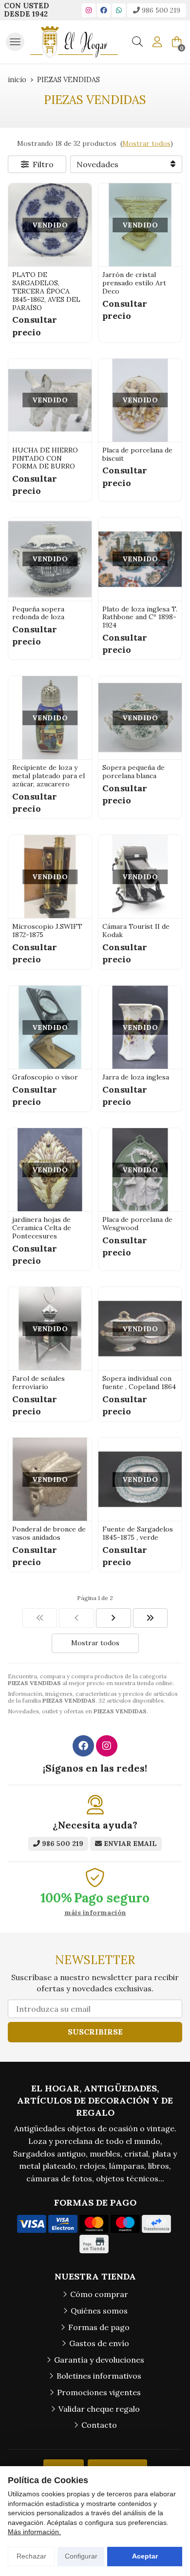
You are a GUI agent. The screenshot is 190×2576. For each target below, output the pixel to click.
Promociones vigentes (99, 2392)
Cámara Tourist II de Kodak (136, 931)
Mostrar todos (146, 143)
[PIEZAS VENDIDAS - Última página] (114, 1618)
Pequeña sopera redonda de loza (38, 613)
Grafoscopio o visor (45, 1077)
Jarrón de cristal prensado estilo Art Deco (134, 283)
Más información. (34, 2532)
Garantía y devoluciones (99, 2360)
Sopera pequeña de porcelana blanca (133, 772)
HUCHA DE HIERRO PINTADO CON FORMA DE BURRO (45, 458)
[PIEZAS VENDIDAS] (40, 1618)
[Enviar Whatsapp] (119, 10)
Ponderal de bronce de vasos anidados (49, 1533)
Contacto (99, 2425)
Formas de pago (99, 2327)
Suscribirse (95, 2032)
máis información (95, 1913)
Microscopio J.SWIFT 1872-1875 (47, 931)
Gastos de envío (99, 2343)
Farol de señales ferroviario (38, 1383)
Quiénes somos (99, 2311)
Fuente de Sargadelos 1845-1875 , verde (138, 1533)
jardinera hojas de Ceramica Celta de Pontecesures (42, 1228)
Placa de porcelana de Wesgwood (137, 1224)
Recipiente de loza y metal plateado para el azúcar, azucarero (48, 776)
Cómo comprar (99, 2294)
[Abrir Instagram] (89, 10)
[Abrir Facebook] (104, 10)
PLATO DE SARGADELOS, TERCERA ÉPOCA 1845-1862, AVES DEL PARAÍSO (46, 291)
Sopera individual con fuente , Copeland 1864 (139, 1383)
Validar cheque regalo (99, 2409)
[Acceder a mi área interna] (157, 42)
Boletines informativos (99, 2376)
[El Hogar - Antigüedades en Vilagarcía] (74, 42)
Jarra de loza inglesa (136, 1077)
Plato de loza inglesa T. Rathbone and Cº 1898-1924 (140, 617)
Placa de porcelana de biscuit (137, 454)
